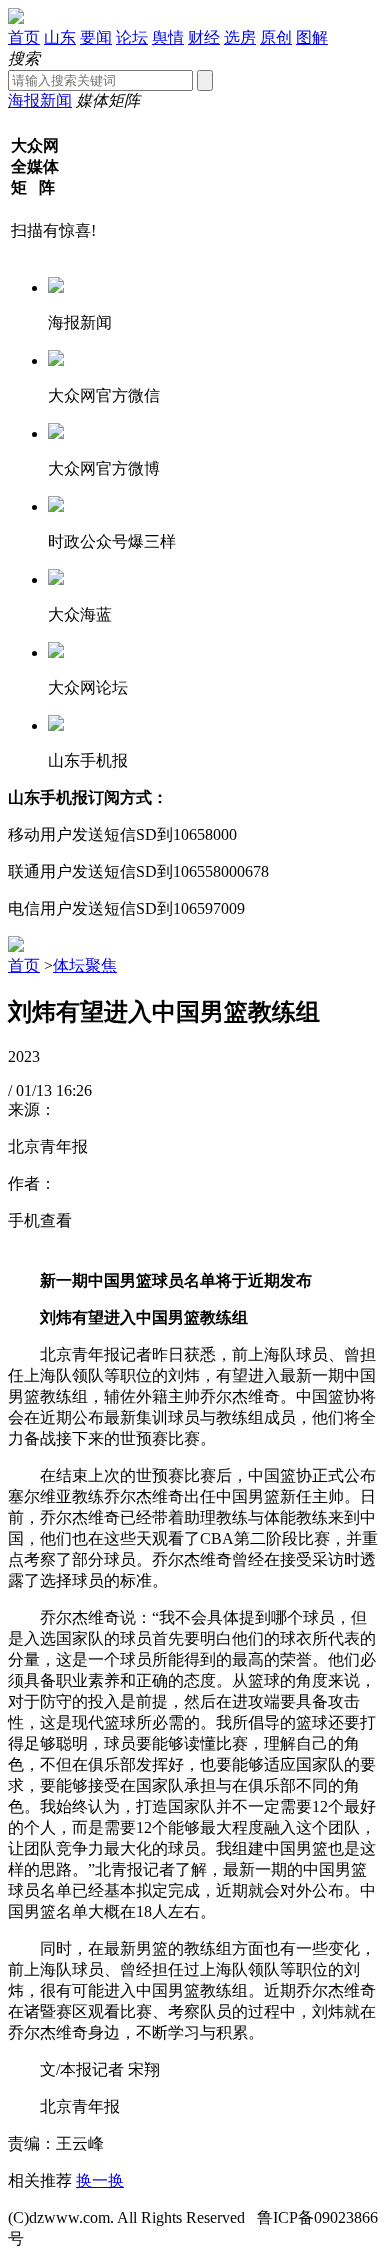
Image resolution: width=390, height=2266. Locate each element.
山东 (60, 37)
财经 (204, 37)
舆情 (168, 37)
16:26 (74, 1090)
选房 (240, 37)
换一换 (100, 2180)
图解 (312, 37)
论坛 (132, 37)
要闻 (96, 37)
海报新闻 (40, 100)
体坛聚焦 (85, 965)
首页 (24, 37)
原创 (276, 37)
